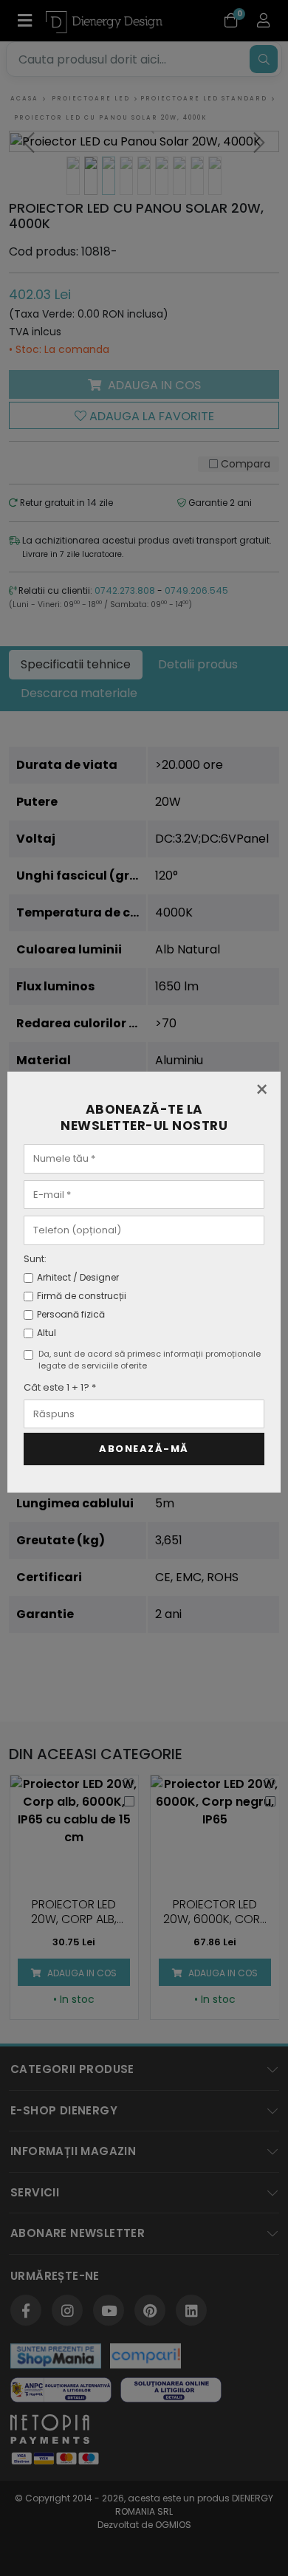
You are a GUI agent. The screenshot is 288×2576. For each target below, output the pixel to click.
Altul (47, 1333)
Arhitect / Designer (78, 1277)
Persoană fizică (71, 1314)
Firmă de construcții (82, 1296)
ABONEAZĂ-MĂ (144, 1449)
